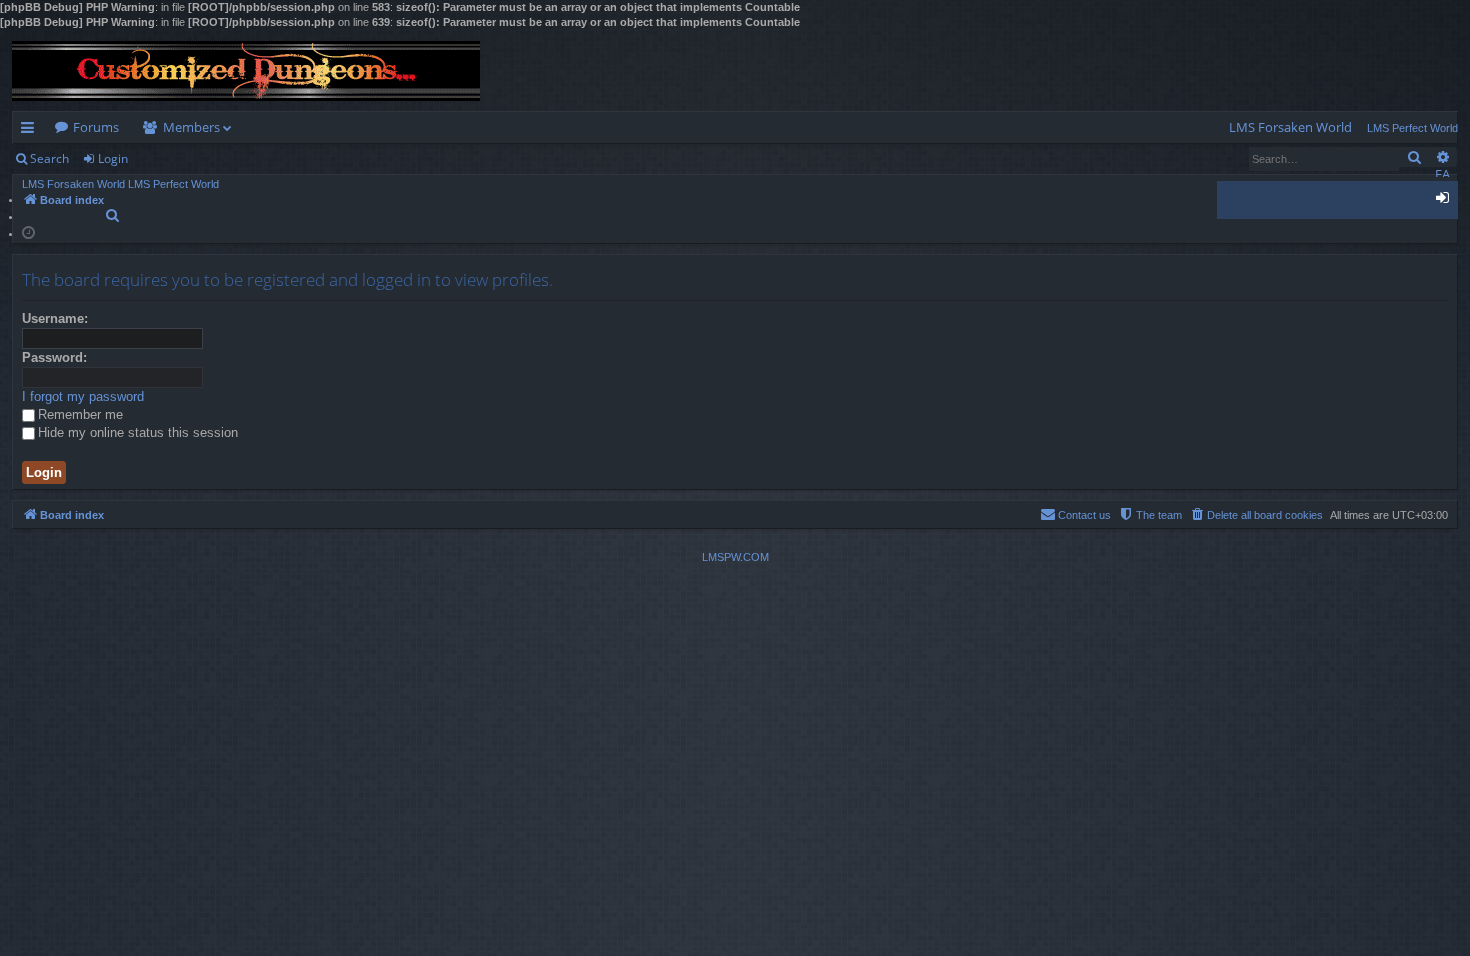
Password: (54, 357)
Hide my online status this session (138, 432)
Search (49, 158)
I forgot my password (83, 396)
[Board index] (246, 71)
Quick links (31, 131)
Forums (96, 127)
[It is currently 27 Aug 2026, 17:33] (28, 231)
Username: (55, 318)
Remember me (80, 414)
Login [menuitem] (1446, 201)
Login (113, 158)
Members (191, 127)
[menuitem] (1290, 127)
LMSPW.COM (735, 557)
